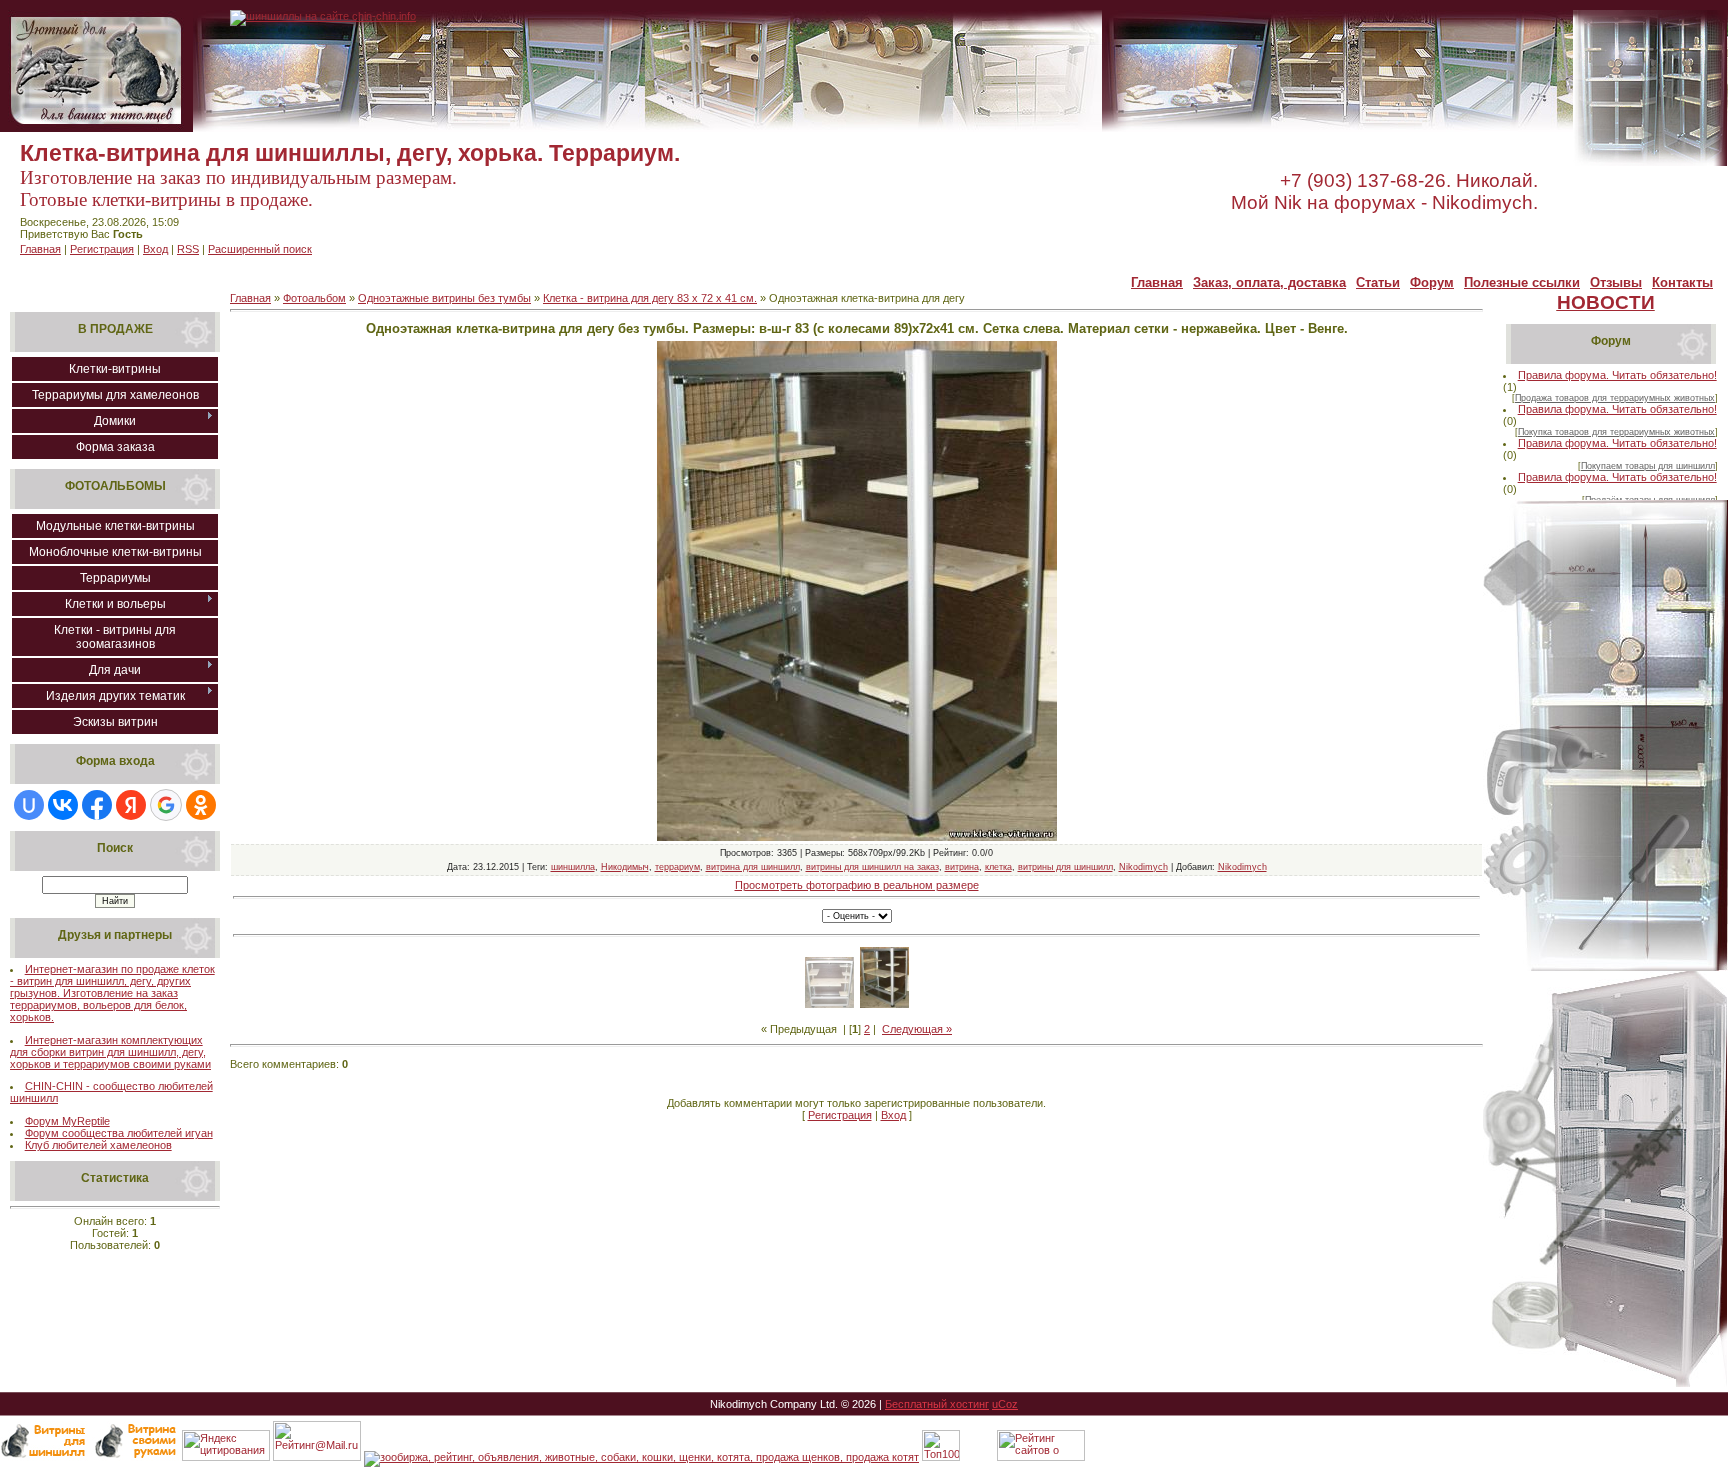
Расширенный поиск (260, 249)
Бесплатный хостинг (937, 1404)
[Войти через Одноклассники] (201, 805)
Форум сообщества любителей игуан (119, 1133)
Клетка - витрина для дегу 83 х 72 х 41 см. (650, 298)
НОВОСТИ (1606, 302)
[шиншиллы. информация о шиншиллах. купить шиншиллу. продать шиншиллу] (323, 16)
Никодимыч (625, 867)
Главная (40, 249)
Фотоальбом (314, 298)
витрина (962, 867)
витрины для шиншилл (1065, 867)
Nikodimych (1143, 867)
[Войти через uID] (29, 805)
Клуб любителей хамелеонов (98, 1145)
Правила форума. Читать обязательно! (1617, 375)
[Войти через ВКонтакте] (63, 805)
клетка (998, 867)
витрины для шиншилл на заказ (872, 867)
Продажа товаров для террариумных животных (1615, 398)
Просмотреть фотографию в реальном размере (857, 885)
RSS (188, 249)
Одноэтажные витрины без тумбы (444, 298)
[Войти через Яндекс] (131, 805)
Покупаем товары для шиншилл (1648, 466)
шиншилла (573, 867)
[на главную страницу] (96, 128)
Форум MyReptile (67, 1121)
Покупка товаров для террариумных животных (1616, 432)
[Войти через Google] (166, 805)
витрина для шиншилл (753, 867)
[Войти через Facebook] (97, 805)
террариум (677, 867)
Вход (155, 249)
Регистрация (102, 249)
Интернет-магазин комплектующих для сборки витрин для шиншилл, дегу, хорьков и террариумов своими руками (110, 1052)
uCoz (1005, 1404)
